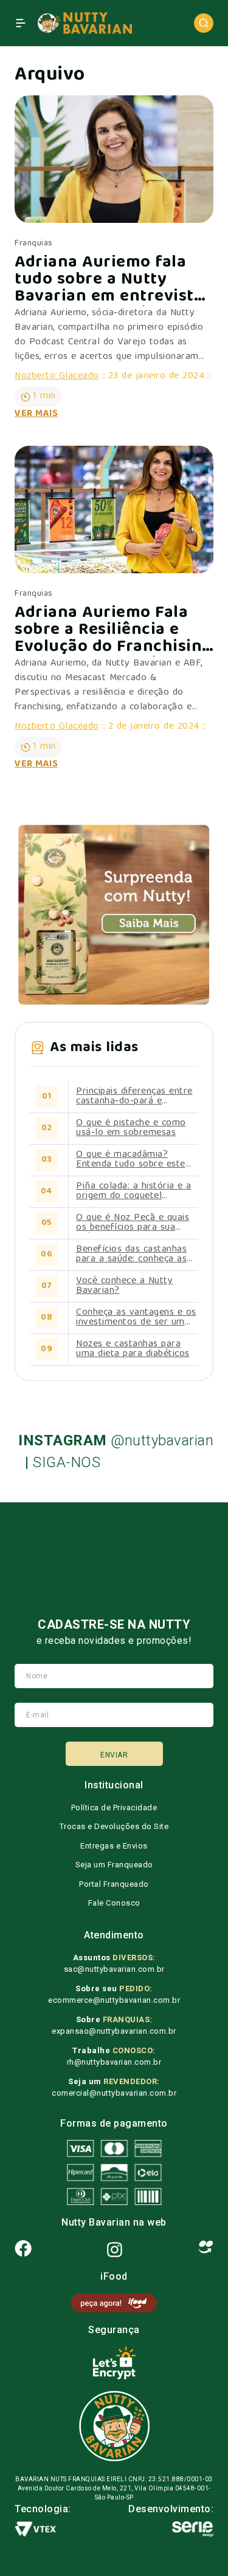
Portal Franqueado (114, 1884)
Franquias (34, 244)
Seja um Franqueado (114, 1865)
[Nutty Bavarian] (84, 23)
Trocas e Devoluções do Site (114, 1826)
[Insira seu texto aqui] (114, 2303)
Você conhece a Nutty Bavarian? (124, 1286)
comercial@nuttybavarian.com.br (114, 2093)
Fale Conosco (114, 1903)
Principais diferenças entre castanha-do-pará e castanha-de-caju (134, 1097)
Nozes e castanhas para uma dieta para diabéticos (133, 1349)
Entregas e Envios (114, 1846)
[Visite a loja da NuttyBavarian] (114, 915)
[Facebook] (23, 2250)
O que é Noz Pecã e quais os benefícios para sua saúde (133, 1223)
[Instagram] (115, 2250)
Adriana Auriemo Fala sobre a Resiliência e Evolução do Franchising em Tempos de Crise (113, 631)
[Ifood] (206, 2250)
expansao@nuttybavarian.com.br (114, 2031)
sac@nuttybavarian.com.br (114, 1969)
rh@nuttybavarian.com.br (114, 2062)
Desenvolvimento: (171, 2509)
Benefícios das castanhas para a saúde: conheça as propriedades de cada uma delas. (134, 1255)
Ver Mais (36, 414)
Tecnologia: (43, 2509)
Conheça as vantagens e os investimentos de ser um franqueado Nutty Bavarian (136, 1318)
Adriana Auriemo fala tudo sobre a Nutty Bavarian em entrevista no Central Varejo (109, 281)
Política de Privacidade (114, 1808)
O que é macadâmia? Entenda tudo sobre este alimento (131, 1160)
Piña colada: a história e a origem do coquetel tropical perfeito (134, 1191)
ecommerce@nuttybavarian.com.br (114, 2000)
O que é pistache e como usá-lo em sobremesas (131, 1128)
